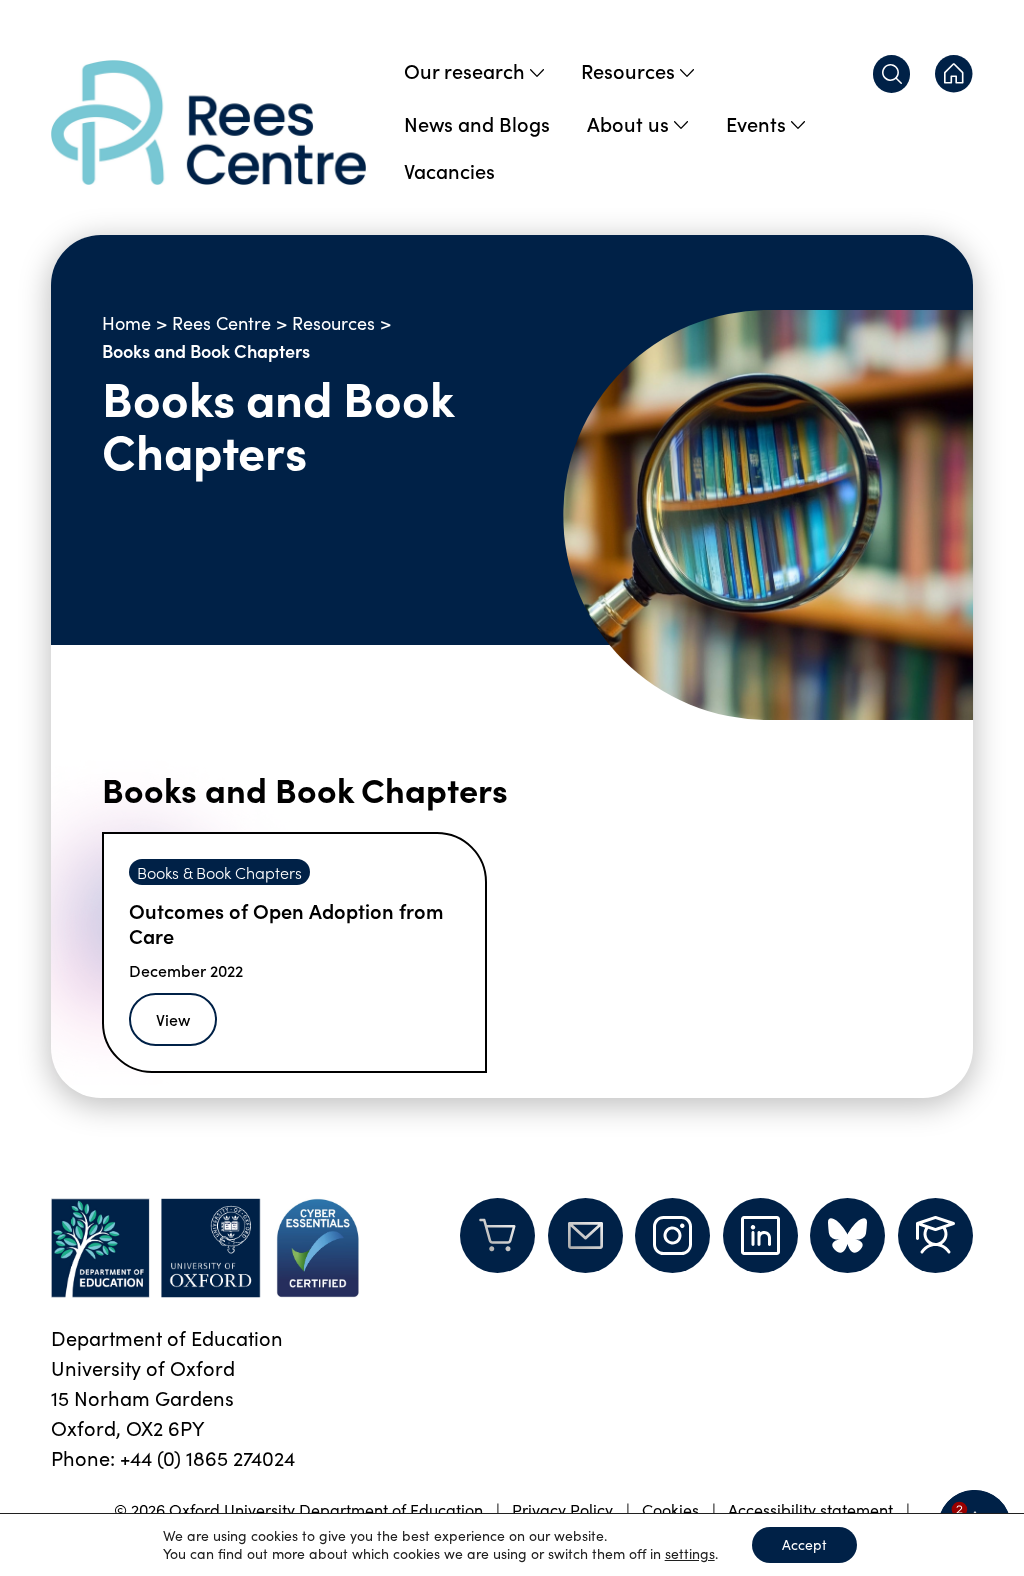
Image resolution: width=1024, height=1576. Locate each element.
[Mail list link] (585, 1248)
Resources (628, 70)
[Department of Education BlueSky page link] (847, 1235)
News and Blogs (477, 123)
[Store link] (497, 1248)
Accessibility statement (810, 1509)
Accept (804, 1544)
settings (690, 1554)
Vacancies (449, 170)
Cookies (670, 1509)
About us (628, 123)
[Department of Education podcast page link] (935, 1235)
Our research (464, 70)
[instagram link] (672, 1235)
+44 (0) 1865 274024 (207, 1457)
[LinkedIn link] (760, 1235)
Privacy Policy (562, 1509)
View (173, 1019)
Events (756, 123)
